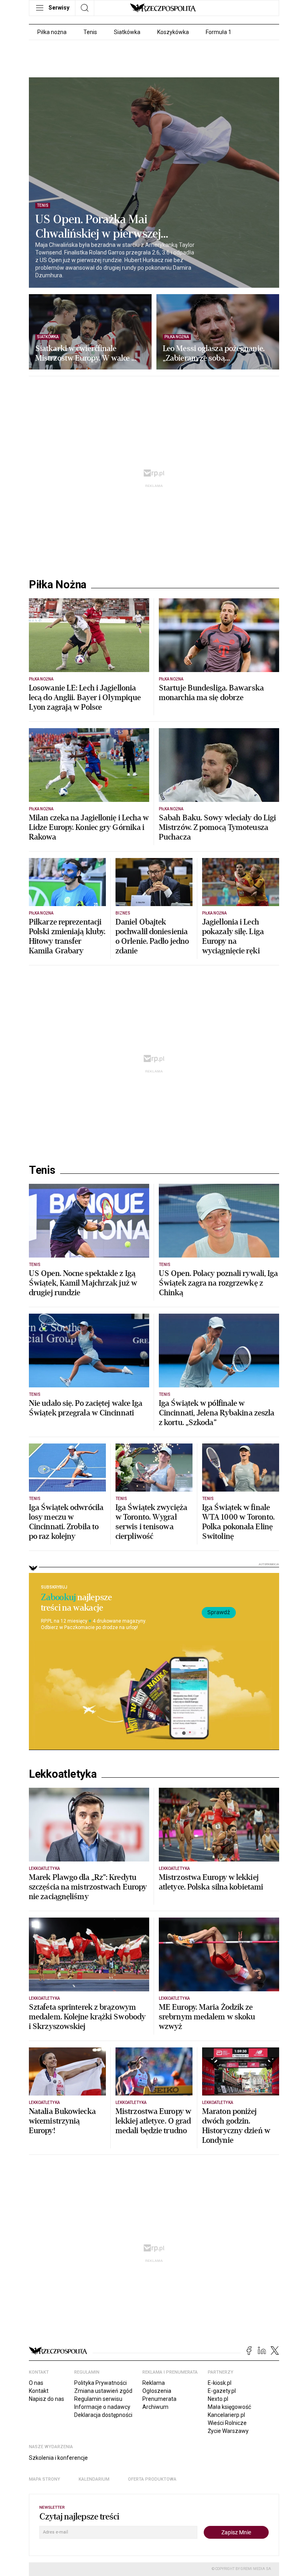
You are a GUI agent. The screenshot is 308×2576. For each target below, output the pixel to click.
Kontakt (39, 2391)
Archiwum (155, 2407)
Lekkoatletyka (63, 1774)
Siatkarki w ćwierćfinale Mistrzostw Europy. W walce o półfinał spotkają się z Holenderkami (85, 353)
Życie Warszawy (228, 2431)
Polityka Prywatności (100, 2383)
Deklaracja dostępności (103, 2415)
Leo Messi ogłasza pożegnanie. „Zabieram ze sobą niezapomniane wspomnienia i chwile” (214, 353)
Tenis (90, 32)
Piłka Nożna (58, 585)
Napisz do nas (47, 2399)
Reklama (154, 2383)
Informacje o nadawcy (102, 2407)
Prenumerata (159, 2399)
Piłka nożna (52, 32)
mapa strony (45, 2479)
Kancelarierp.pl (226, 2415)
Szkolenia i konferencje (58, 2458)
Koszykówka (173, 32)
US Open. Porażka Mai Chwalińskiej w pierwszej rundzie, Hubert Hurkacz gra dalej (106, 227)
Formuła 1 (219, 32)
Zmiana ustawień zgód (103, 2391)
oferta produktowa (152, 2479)
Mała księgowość (229, 2407)
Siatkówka (127, 32)
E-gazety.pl (222, 2391)
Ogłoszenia (157, 2391)
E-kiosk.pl (220, 2383)
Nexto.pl (218, 2399)
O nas (36, 2383)
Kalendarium (94, 2479)
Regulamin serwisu (98, 2399)
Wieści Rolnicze (227, 2423)
